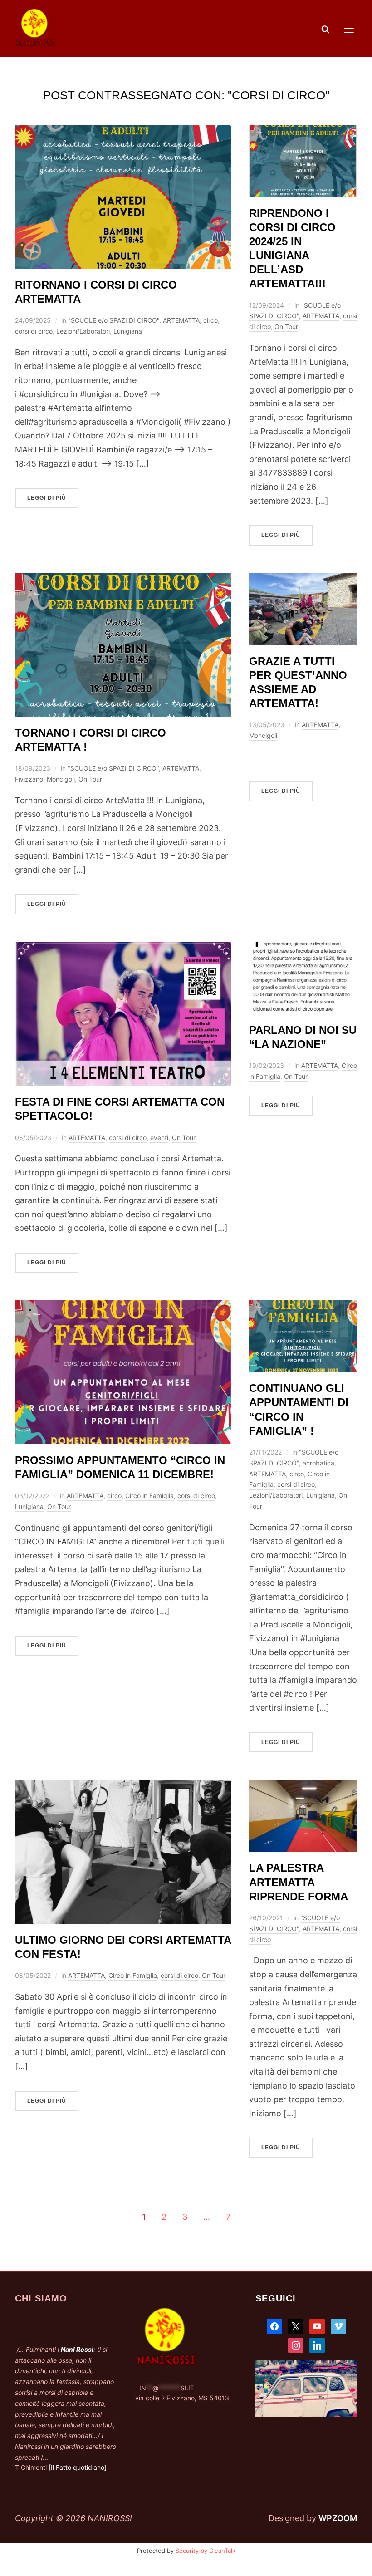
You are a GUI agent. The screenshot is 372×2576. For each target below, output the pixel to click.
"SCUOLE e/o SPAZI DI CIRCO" (114, 320)
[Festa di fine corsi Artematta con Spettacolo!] (123, 948)
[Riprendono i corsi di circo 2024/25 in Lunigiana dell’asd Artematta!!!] (303, 131)
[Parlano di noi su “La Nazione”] (303, 948)
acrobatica (318, 1463)
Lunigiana (128, 331)
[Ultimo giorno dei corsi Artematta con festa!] (123, 1786)
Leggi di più (47, 498)
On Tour (286, 327)
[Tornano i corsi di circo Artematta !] (123, 579)
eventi (159, 1138)
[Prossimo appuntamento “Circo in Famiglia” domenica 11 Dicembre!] (123, 1306)
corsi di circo (34, 331)
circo (210, 320)
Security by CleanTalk (206, 2551)
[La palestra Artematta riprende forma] (303, 1786)
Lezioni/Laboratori (83, 331)
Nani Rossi (77, 2349)
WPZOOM (338, 2518)
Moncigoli (61, 779)
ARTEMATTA (181, 320)
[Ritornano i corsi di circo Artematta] (123, 131)
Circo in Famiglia (149, 1496)
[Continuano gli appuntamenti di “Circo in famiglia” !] (303, 1306)
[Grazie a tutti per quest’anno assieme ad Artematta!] (303, 579)
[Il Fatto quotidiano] (78, 2467)
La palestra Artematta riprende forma (299, 1882)
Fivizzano (29, 779)
